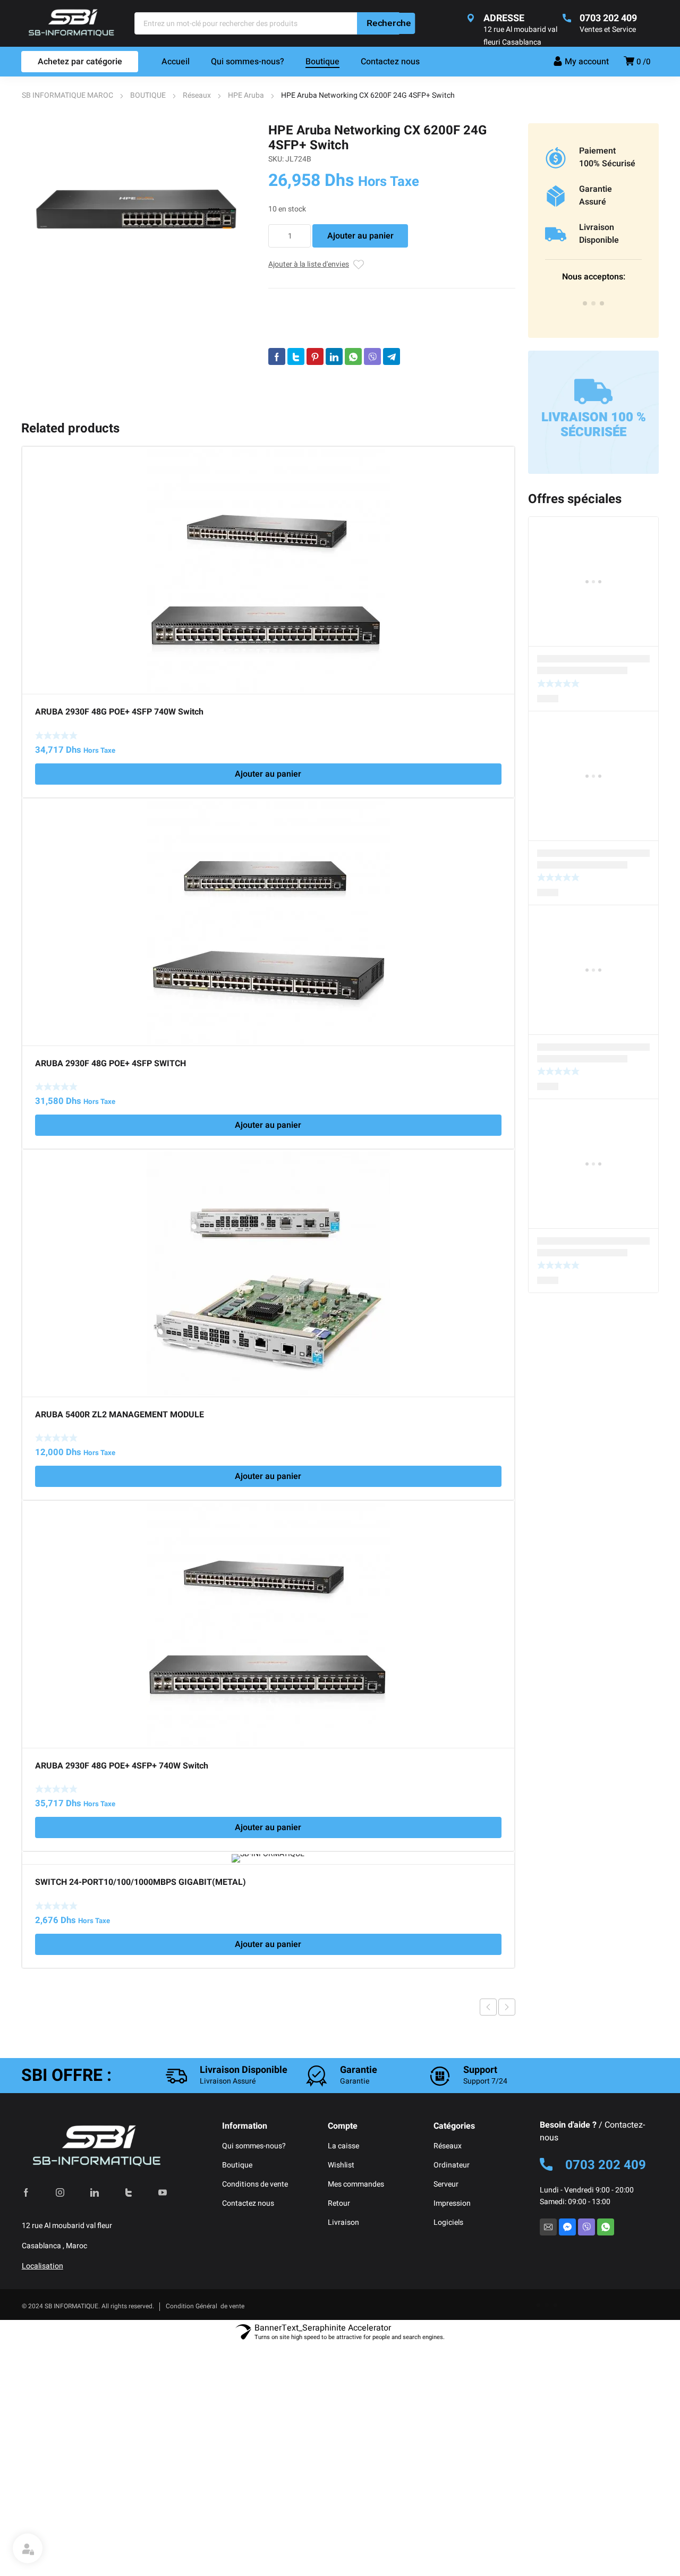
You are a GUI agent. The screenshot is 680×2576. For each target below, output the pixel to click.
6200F (318, 333)
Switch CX (397, 320)
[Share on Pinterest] (315, 356)
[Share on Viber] (372, 356)
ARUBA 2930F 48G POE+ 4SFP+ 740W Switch (122, 1766)
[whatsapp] (606, 2227)
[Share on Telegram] (392, 356)
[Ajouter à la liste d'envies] (359, 265)
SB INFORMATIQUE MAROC (67, 95)
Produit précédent (488, 2007)
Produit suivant (507, 2007)
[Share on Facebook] (277, 356)
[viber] (586, 2227)
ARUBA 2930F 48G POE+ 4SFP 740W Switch (119, 712)
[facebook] (26, 2192)
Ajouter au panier (360, 236)
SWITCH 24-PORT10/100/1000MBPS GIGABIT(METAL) (141, 1882)
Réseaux (197, 95)
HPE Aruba (246, 95)
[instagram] (60, 2192)
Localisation (42, 2266)
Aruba (309, 371)
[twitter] (129, 2192)
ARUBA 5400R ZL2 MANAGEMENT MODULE (120, 1415)
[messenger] (567, 2227)
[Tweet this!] (296, 356)
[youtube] (163, 2192)
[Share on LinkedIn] (334, 356)
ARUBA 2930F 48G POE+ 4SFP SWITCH (110, 1064)
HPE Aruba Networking (370, 333)
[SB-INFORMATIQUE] (71, 23)
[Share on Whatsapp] (353, 356)
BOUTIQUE (148, 95)
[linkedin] (95, 2192)
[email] (548, 2227)
